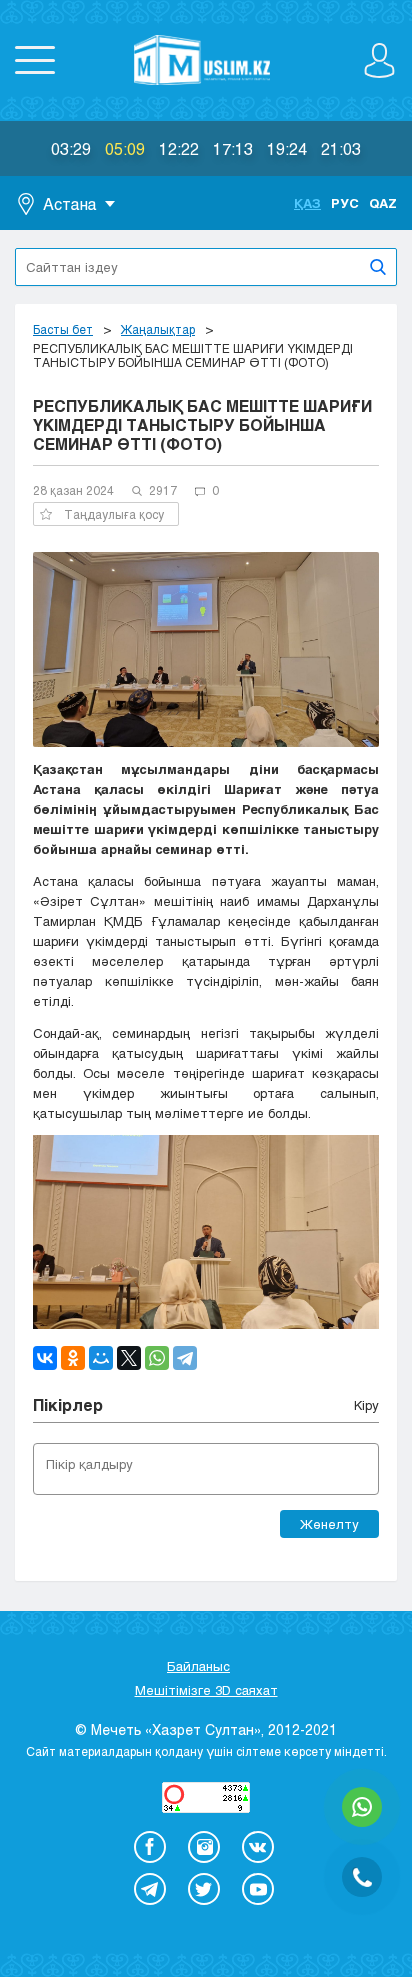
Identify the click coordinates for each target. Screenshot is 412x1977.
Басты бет (63, 329)
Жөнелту (329, 1524)
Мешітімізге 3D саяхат (206, 1690)
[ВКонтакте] (45, 1358)
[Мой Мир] (101, 1358)
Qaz (383, 203)
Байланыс (198, 1666)
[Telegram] (185, 1358)
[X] (129, 1358)
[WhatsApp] (157, 1358)
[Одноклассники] (73, 1358)
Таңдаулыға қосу (114, 514)
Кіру (366, 1405)
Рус (345, 203)
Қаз (307, 203)
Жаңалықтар (158, 329)
